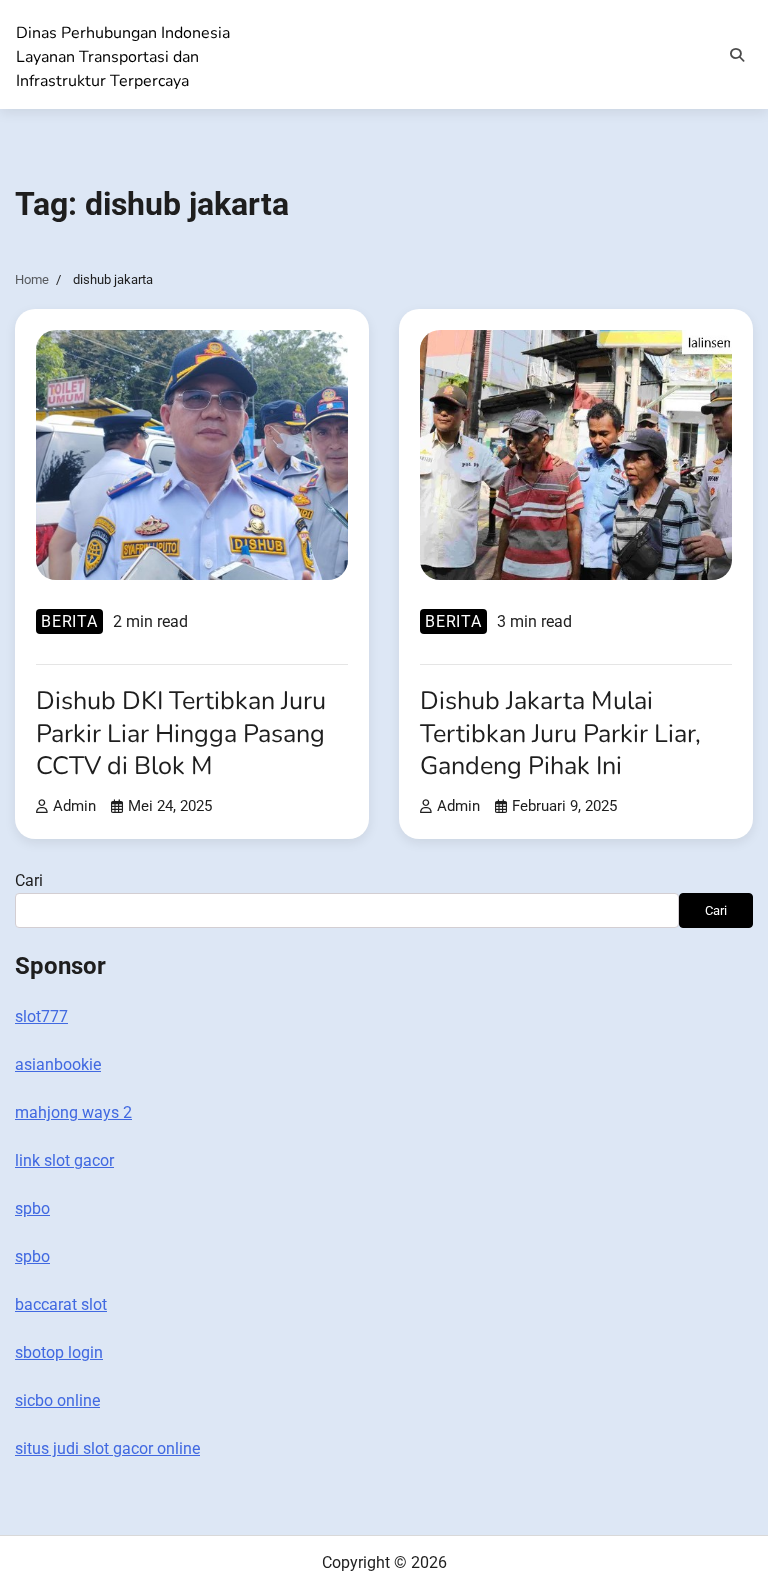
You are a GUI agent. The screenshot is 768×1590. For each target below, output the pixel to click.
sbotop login (59, 1352)
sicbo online (57, 1400)
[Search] (737, 55)
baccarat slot (61, 1304)
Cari (29, 880)
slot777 (41, 1016)
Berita (69, 621)
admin (74, 806)
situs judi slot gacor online (107, 1448)
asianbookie (58, 1064)
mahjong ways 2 (73, 1112)
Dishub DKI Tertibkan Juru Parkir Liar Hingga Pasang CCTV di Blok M (181, 733)
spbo (32, 1208)
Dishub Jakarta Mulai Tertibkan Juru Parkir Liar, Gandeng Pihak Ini (560, 733)
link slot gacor (64, 1160)
